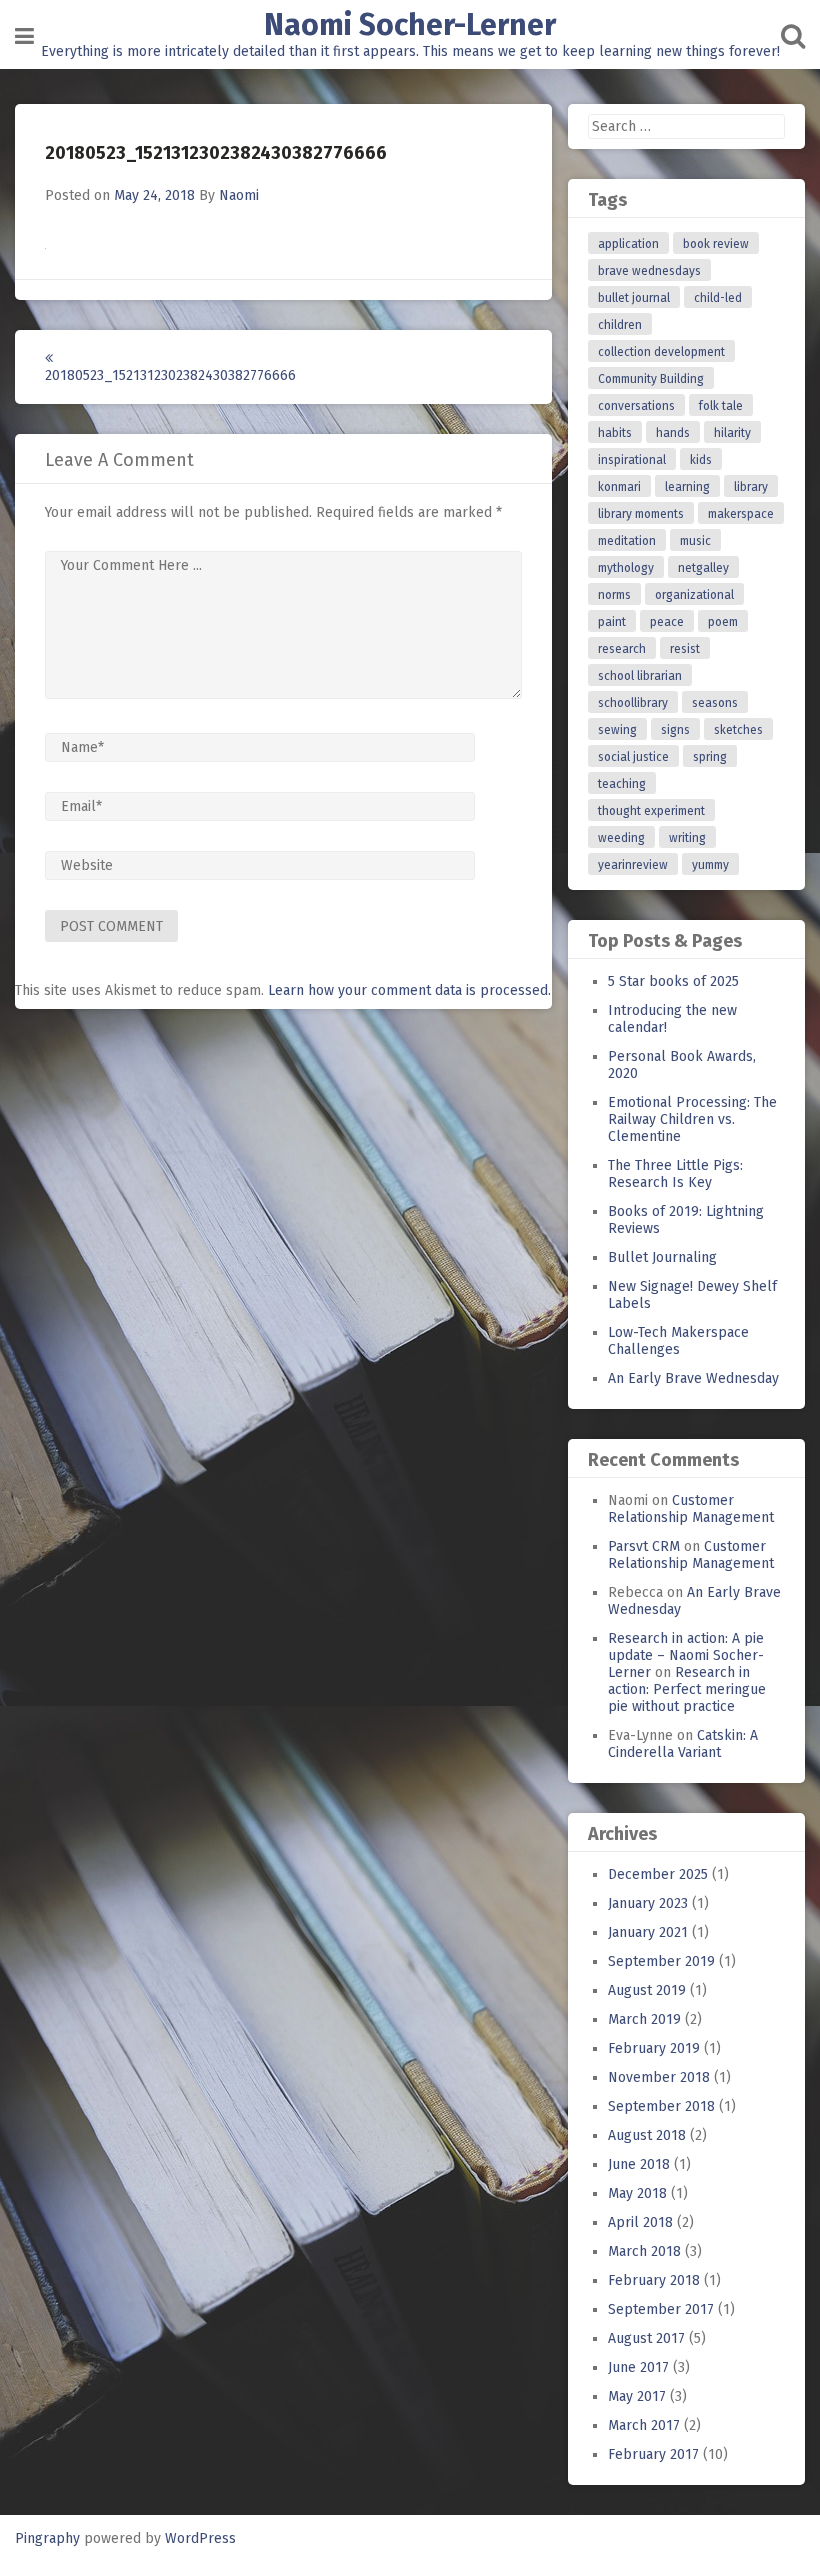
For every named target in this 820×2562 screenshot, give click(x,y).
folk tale (721, 406)
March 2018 (644, 2251)
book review (716, 244)
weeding (621, 838)
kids (701, 460)
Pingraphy (47, 2538)
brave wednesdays (649, 271)
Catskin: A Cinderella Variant (683, 1744)
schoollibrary (633, 703)
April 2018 (640, 2222)
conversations (636, 406)
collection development (661, 352)
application (628, 244)
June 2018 (639, 2164)
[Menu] (24, 36)
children (620, 325)
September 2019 (661, 1961)
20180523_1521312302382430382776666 (162, 375)
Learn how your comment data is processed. (409, 990)
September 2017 (661, 2309)
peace (667, 622)
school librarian (640, 676)
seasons (715, 703)
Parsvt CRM (644, 1546)
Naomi (239, 195)
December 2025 (658, 1874)
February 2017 (653, 2454)
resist (685, 649)
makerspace (741, 514)
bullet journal (634, 298)
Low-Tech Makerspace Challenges (678, 1341)
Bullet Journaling (662, 1257)
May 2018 (637, 2193)
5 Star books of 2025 (673, 981)
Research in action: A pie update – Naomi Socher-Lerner (686, 1655)
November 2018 (659, 2077)
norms (614, 595)
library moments (641, 514)
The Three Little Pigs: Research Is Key (675, 1174)
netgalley (703, 568)
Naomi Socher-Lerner (410, 25)
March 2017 (644, 2425)
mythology (626, 568)
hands (673, 433)
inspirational (632, 460)
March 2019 (644, 2019)
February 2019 (654, 2048)
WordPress (200, 2538)
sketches (738, 730)
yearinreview (633, 865)
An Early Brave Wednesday (693, 1378)
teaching (622, 784)
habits (615, 433)
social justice (633, 757)
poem (723, 622)
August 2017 (646, 2338)
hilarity (732, 433)
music (695, 541)
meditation (627, 541)
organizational (694, 595)
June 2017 (638, 2367)
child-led (718, 298)
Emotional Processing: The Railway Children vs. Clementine (692, 1119)
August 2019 (647, 1990)
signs (675, 730)
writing (687, 838)
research (622, 649)
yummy (710, 865)
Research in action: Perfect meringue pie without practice (687, 1689)
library (751, 487)
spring (710, 757)
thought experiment (651, 811)
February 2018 (654, 2280)
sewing (617, 730)
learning (687, 487)
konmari (619, 487)
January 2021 (648, 1932)
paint (612, 622)
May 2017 (637, 2396)
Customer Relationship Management (691, 1509)
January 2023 (648, 1903)
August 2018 (647, 2135)
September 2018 (661, 2106)
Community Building (651, 379)
